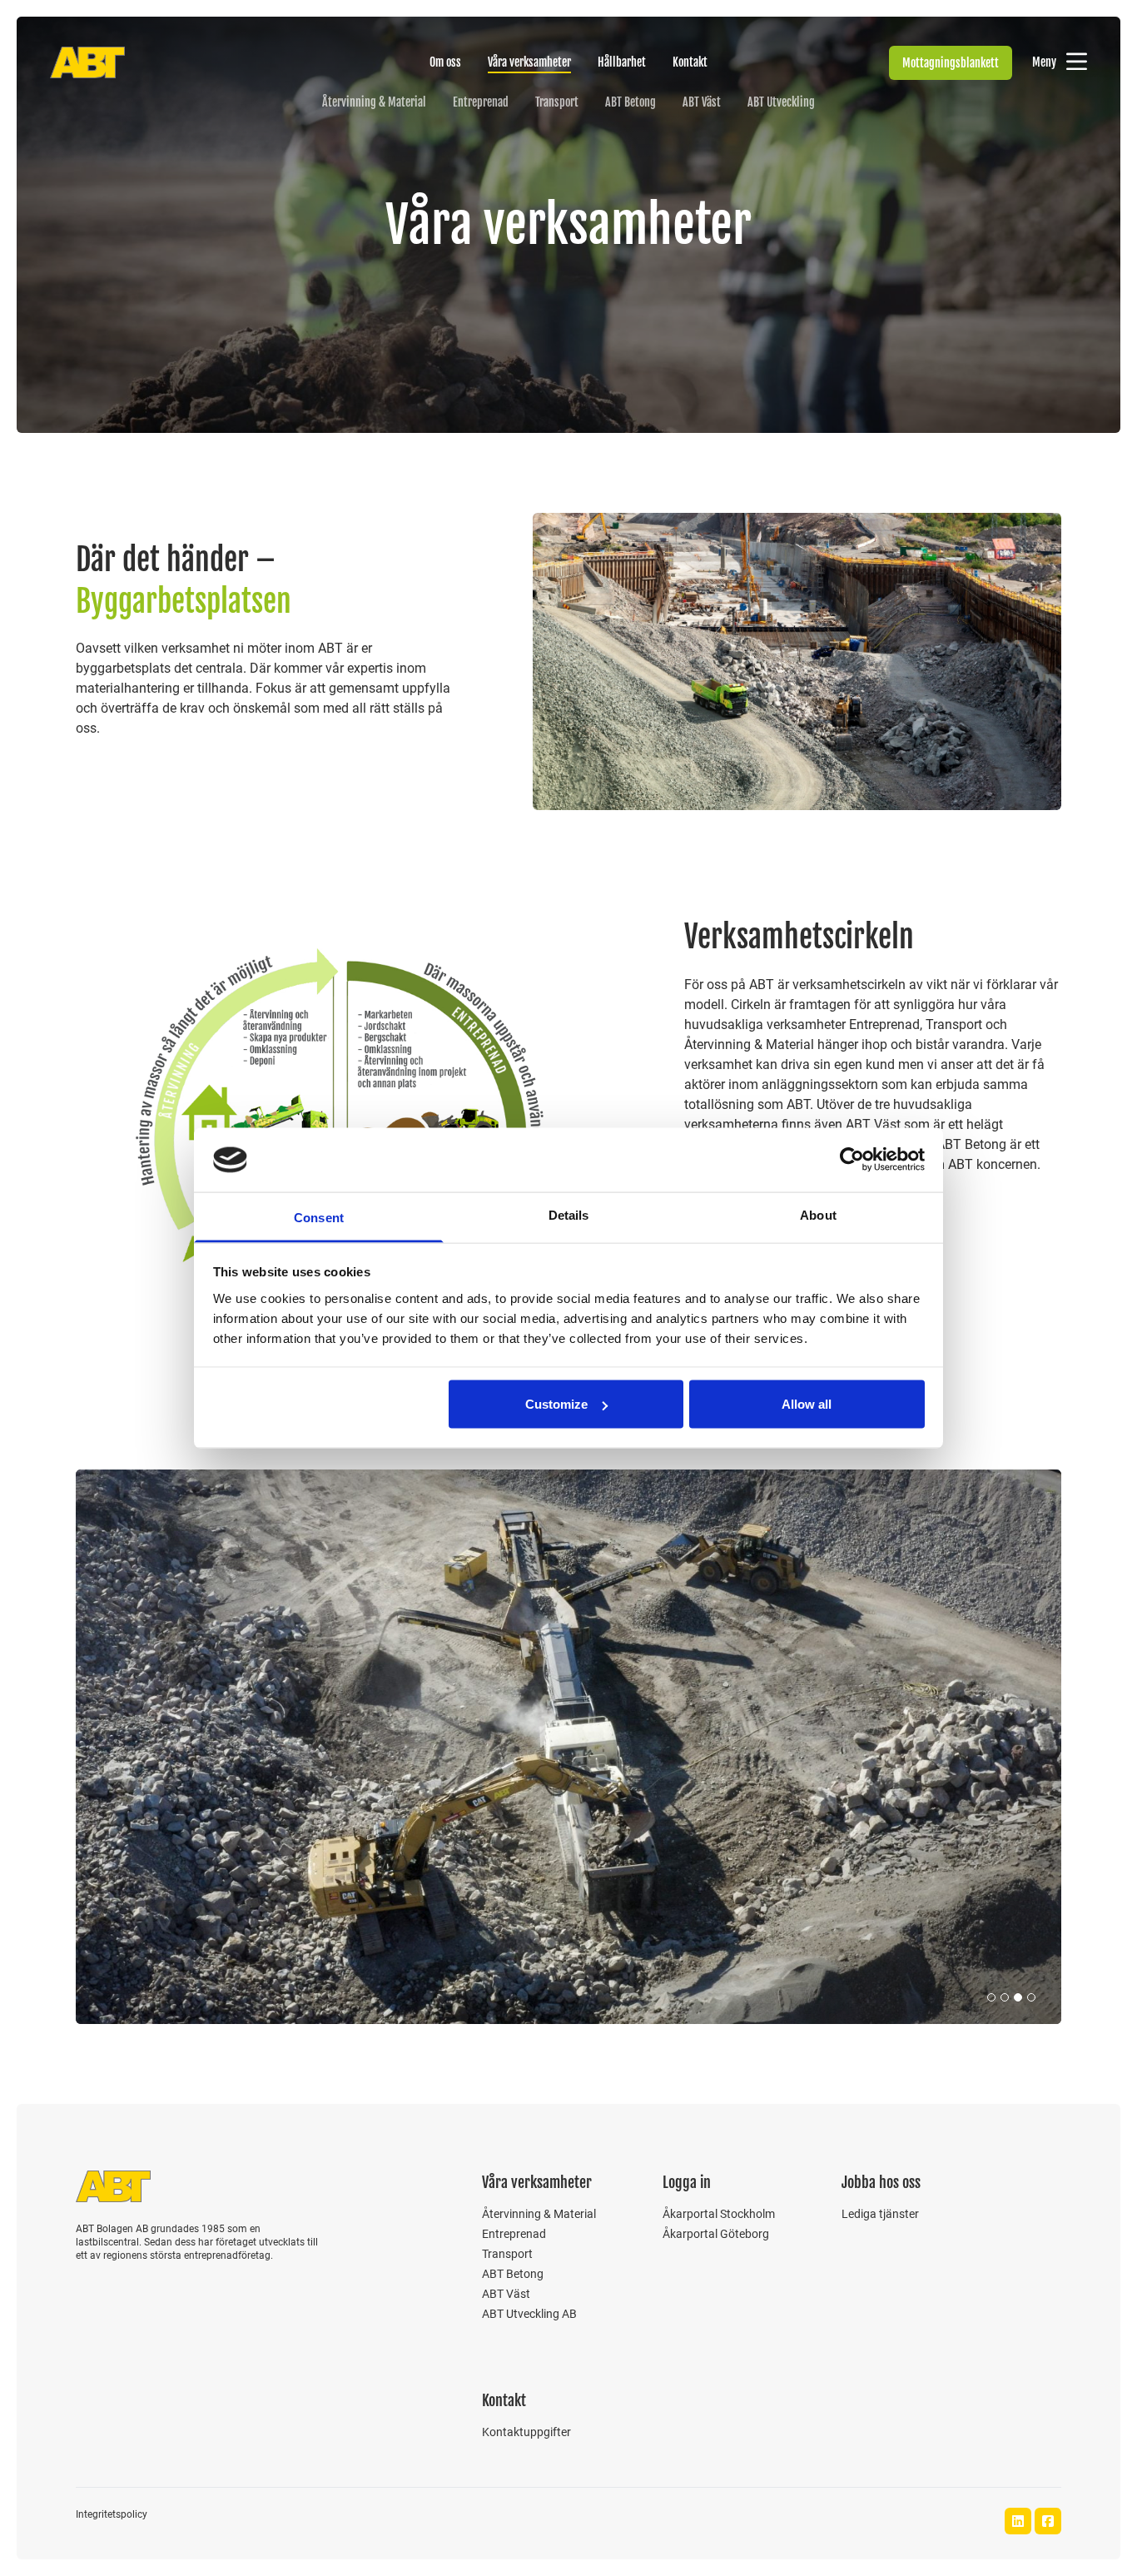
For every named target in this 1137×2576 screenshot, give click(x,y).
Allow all (807, 1404)
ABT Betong (631, 102)
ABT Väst (702, 102)
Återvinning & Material (374, 102)
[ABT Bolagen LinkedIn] (1018, 2521)
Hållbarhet (622, 62)
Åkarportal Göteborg (716, 2234)
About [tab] (818, 1214)
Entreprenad (481, 102)
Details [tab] (569, 1214)
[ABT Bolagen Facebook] (1048, 2521)
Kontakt (690, 62)
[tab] (991, 1997)
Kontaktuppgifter (526, 2432)
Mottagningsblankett (951, 63)
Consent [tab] (319, 1217)
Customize (556, 1404)
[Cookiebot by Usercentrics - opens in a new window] (852, 1160)
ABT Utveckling (781, 102)
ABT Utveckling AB (529, 2314)
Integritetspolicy (112, 2514)
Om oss (445, 62)
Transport (557, 102)
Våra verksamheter (529, 62)
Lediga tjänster (880, 2214)
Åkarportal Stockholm (719, 2214)
